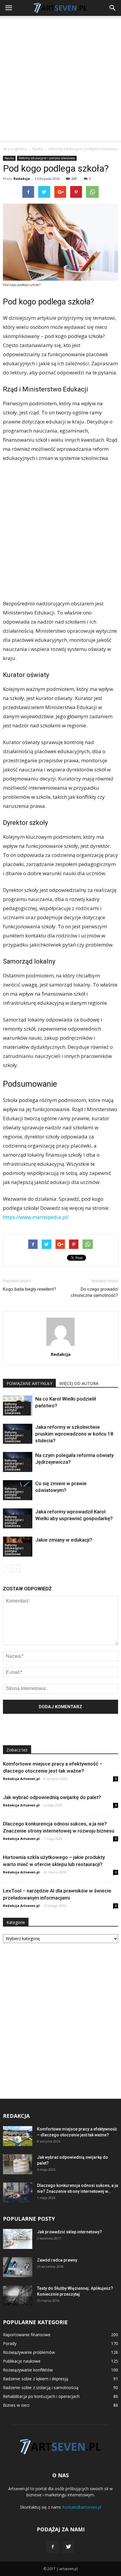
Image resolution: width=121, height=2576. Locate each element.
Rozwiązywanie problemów (29, 2352)
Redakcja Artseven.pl (21, 1779)
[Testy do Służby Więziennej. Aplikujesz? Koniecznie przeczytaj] (18, 2296)
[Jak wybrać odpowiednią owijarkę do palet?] (18, 2164)
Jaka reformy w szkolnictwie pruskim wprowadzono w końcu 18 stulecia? (74, 1434)
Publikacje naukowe (22, 2361)
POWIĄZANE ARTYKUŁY (29, 1383)
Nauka (9, 158)
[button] (113, 8)
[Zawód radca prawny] (18, 2267)
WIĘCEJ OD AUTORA (79, 1383)
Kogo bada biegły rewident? (30, 1289)
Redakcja (22, 179)
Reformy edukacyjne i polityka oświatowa (47, 158)
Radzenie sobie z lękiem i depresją (36, 2379)
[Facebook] (53, 2547)
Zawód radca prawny (57, 2260)
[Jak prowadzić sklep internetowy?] (18, 2239)
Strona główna (15, 149)
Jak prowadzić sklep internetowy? (69, 2232)
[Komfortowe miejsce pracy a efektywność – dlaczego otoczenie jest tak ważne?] (18, 2136)
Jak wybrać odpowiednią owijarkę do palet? (52, 1797)
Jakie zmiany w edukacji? (64, 1540)
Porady (10, 2343)
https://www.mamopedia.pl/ (36, 1217)
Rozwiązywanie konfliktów (28, 2370)
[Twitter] (68, 2547)
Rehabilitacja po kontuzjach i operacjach (41, 2396)
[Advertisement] (60, 79)
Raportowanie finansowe (27, 2335)
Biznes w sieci (16, 2405)
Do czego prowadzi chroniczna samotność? (94, 1292)
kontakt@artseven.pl (82, 2507)
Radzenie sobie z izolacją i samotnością (41, 2387)
